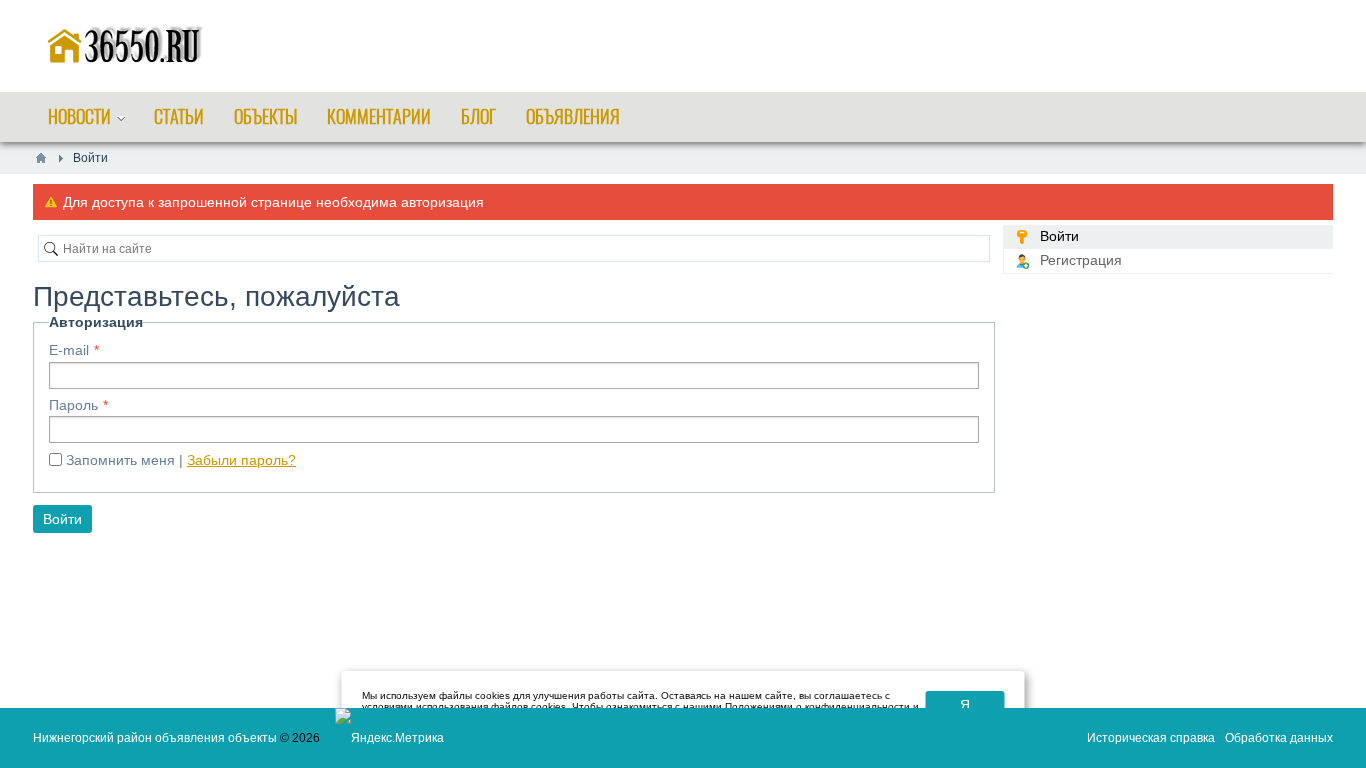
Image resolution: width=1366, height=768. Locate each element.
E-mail (69, 350)
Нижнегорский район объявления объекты (155, 738)
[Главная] (41, 158)
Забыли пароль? (241, 460)
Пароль (73, 405)
